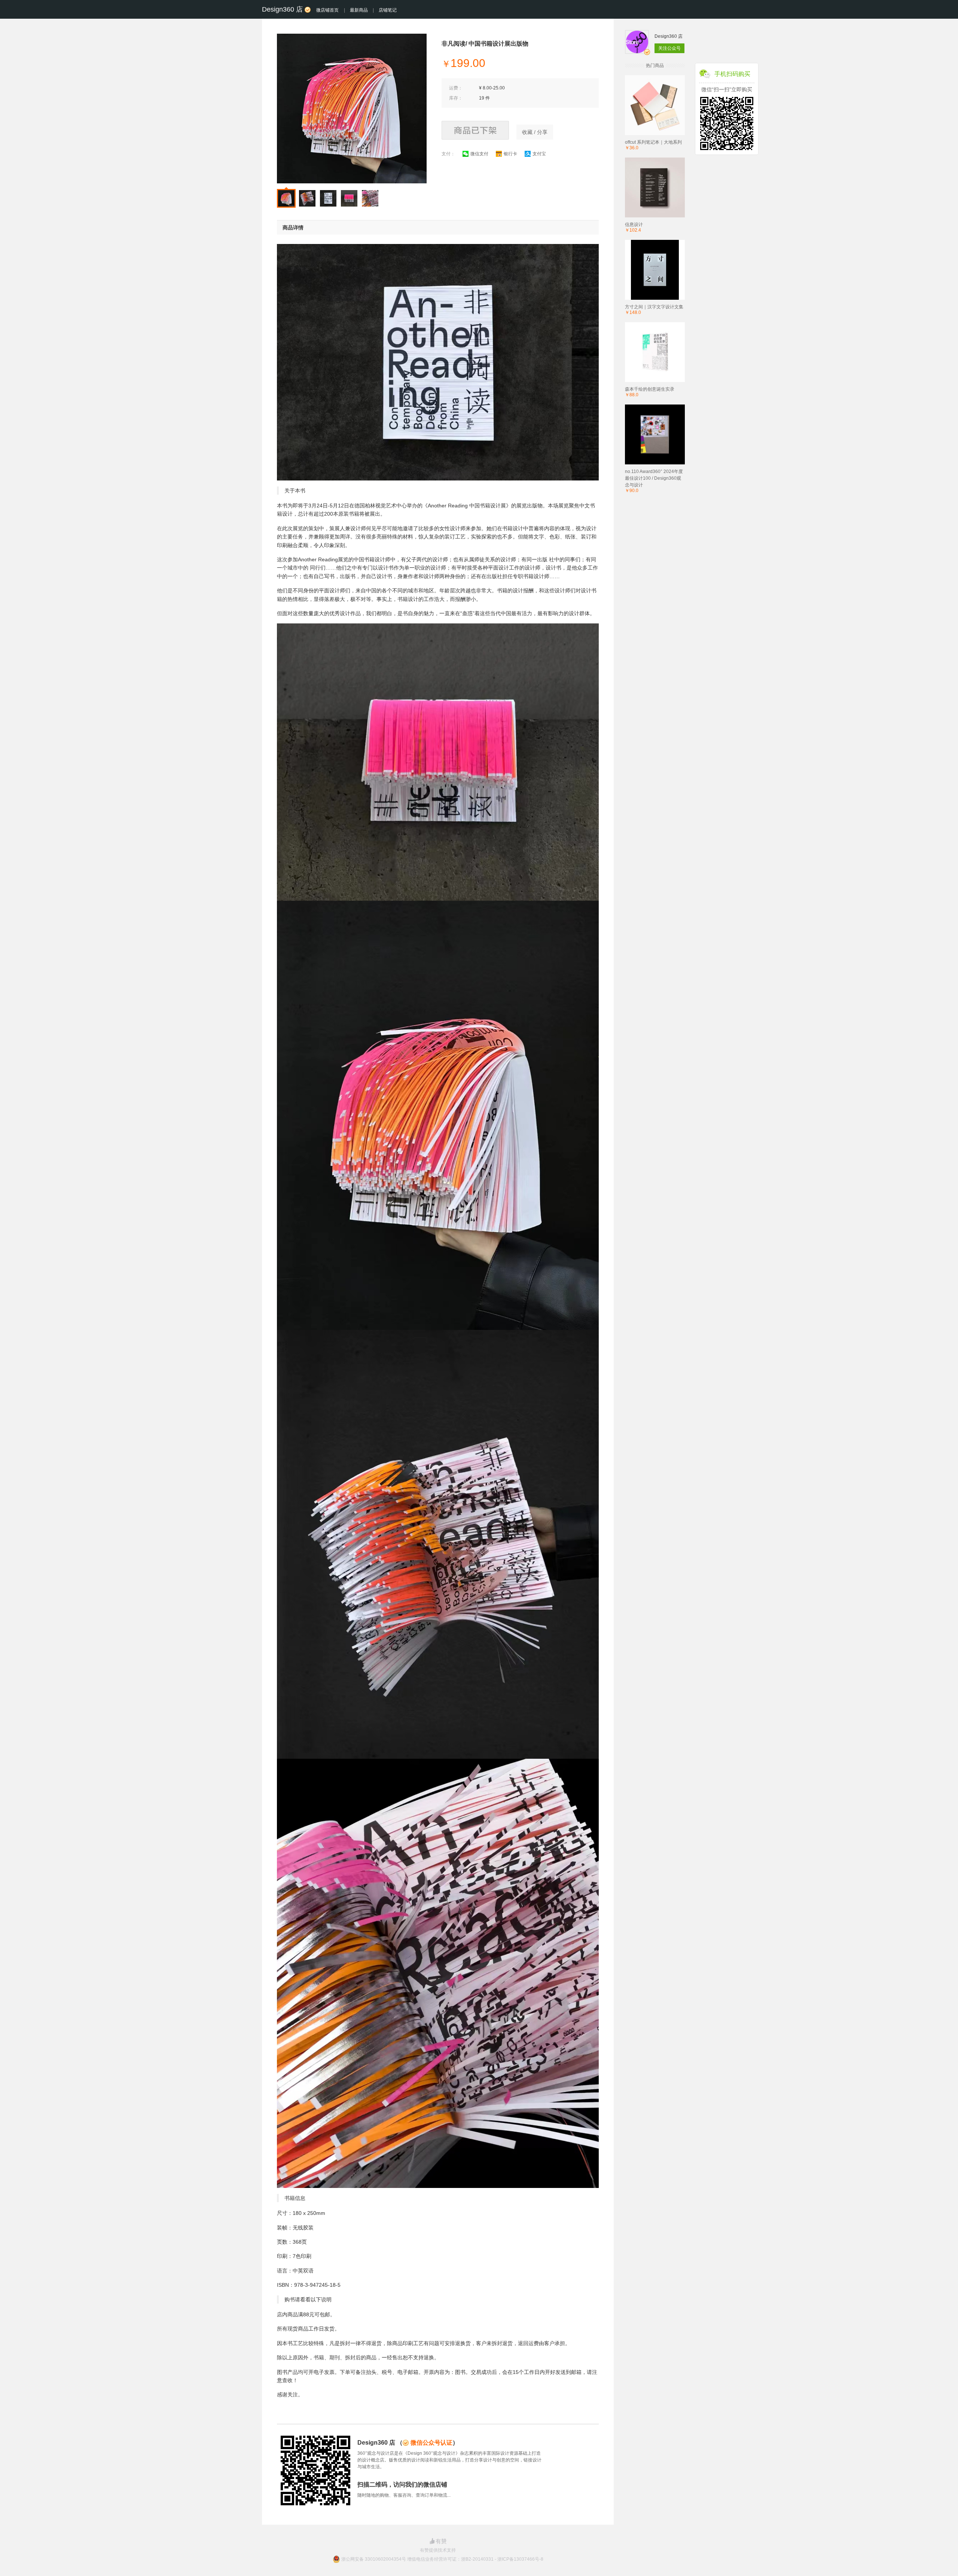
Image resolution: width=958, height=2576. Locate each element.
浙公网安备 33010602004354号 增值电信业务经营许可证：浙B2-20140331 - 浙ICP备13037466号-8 (442, 2559)
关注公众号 (669, 48)
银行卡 (510, 154)
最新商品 (359, 10)
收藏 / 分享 (535, 132)
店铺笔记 (388, 10)
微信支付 (479, 154)
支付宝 (539, 154)
